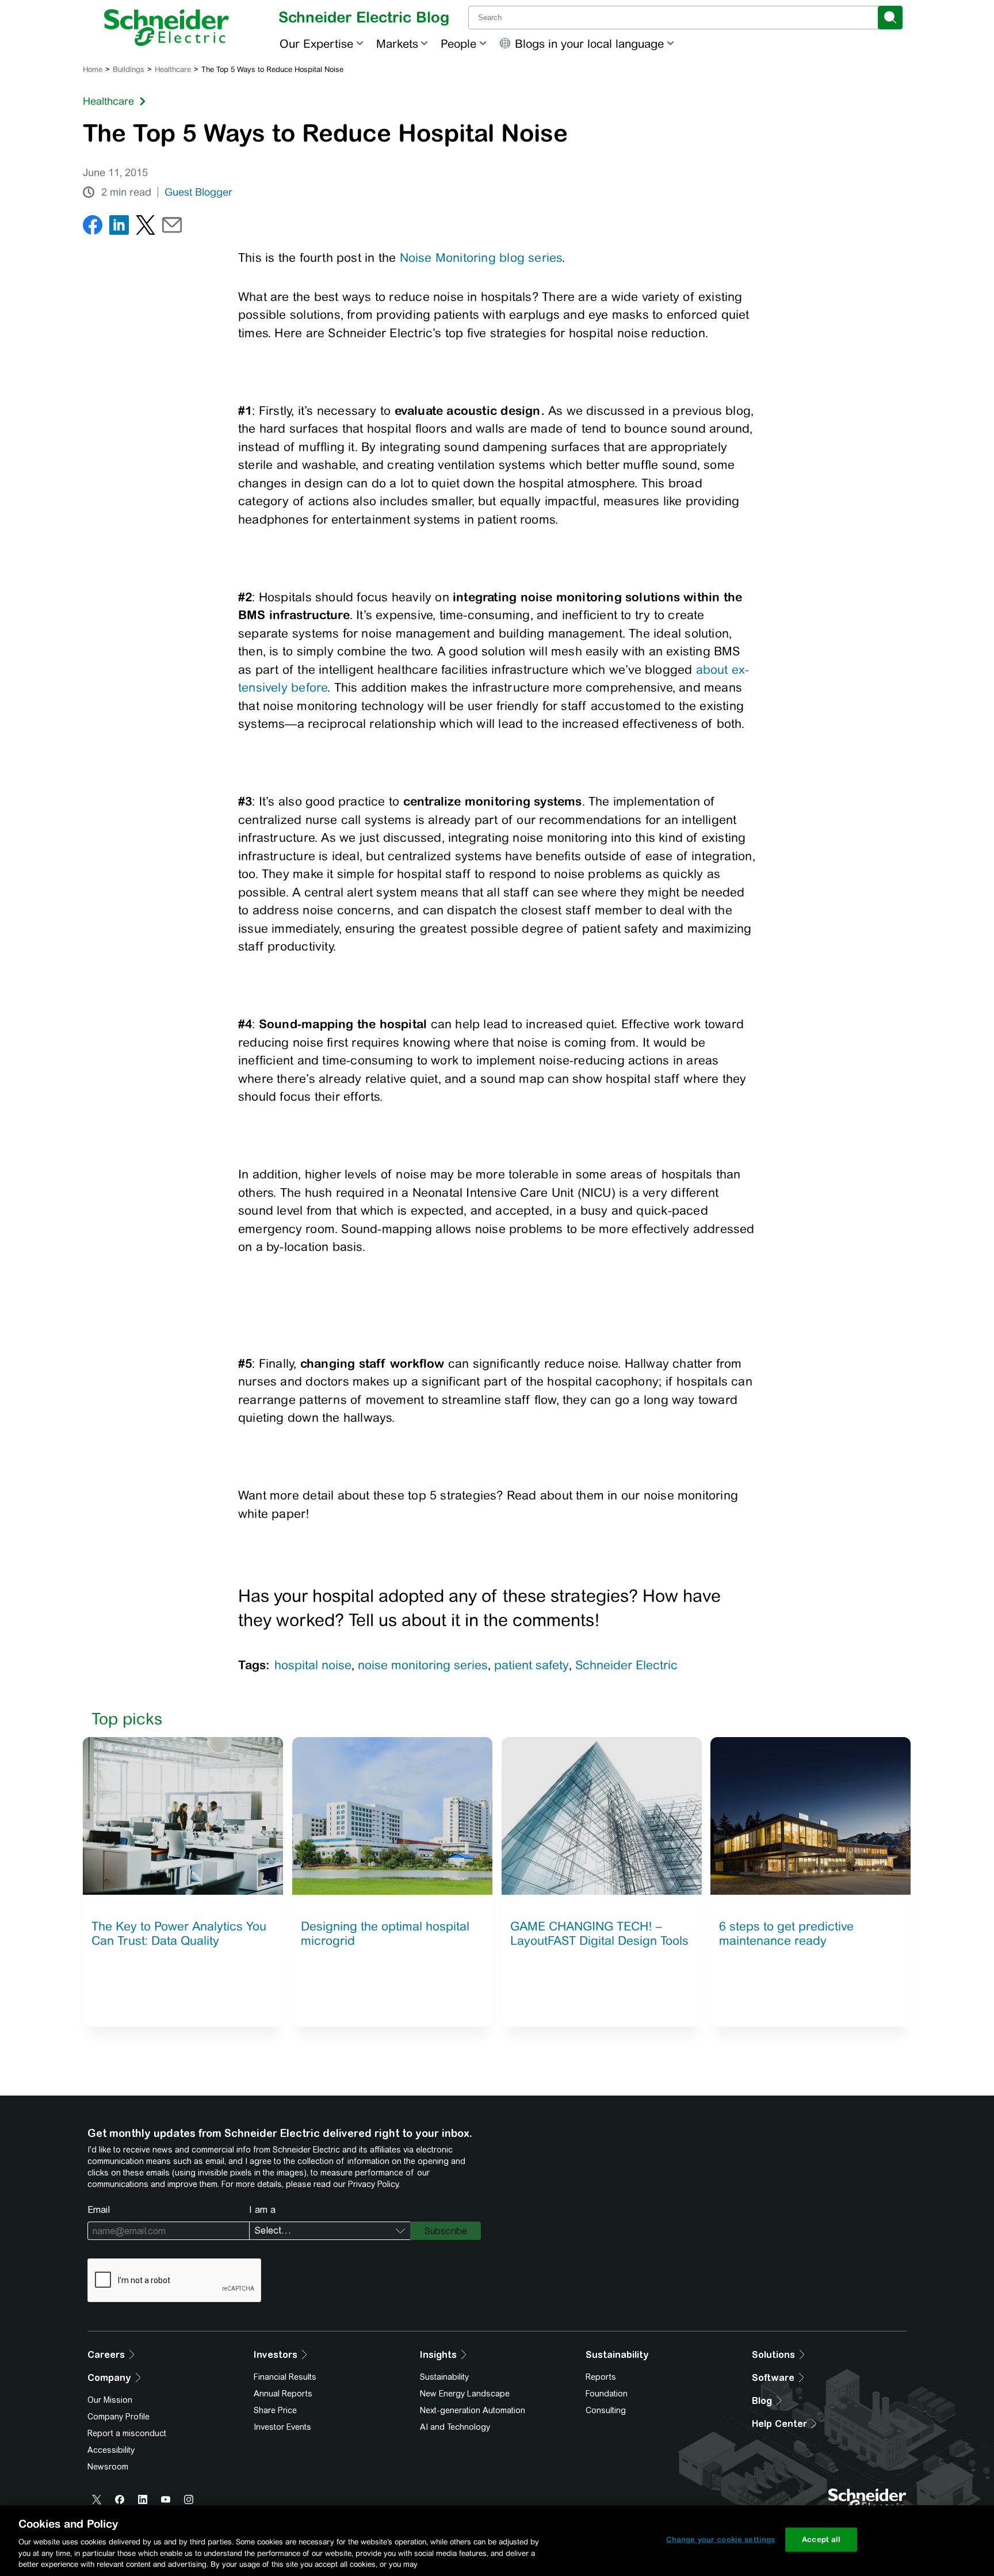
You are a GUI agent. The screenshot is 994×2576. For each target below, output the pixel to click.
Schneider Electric (626, 1665)
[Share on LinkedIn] (119, 228)
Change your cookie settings (721, 2539)
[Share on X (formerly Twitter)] (146, 228)
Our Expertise (316, 43)
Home (93, 69)
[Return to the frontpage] (167, 28)
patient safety (532, 1665)
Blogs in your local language (589, 43)
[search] (890, 18)
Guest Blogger (198, 192)
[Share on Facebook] (93, 228)
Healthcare (173, 69)
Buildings (129, 69)
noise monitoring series (423, 1665)
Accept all (821, 2539)
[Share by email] (172, 228)
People (458, 43)
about (712, 669)
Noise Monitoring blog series (481, 257)
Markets (397, 43)
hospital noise (313, 1665)
